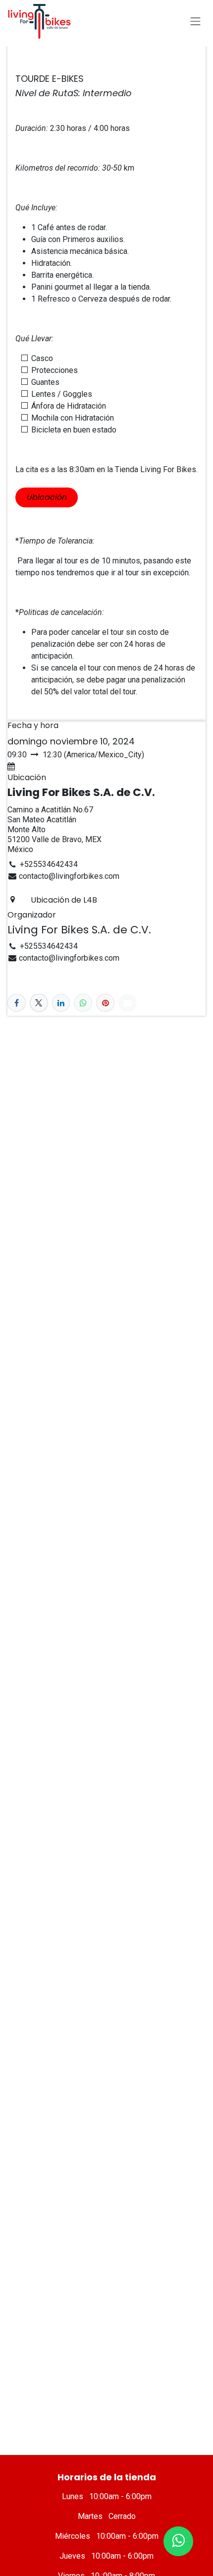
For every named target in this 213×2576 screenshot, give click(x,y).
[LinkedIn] (61, 1003)
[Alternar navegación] (196, 21)
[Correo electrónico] (128, 1003)
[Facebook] (17, 1003)
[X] (39, 1003)
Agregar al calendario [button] (55, 767)
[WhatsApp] (83, 1003)
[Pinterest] (105, 1003)
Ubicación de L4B (64, 900)
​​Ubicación (47, 497)
